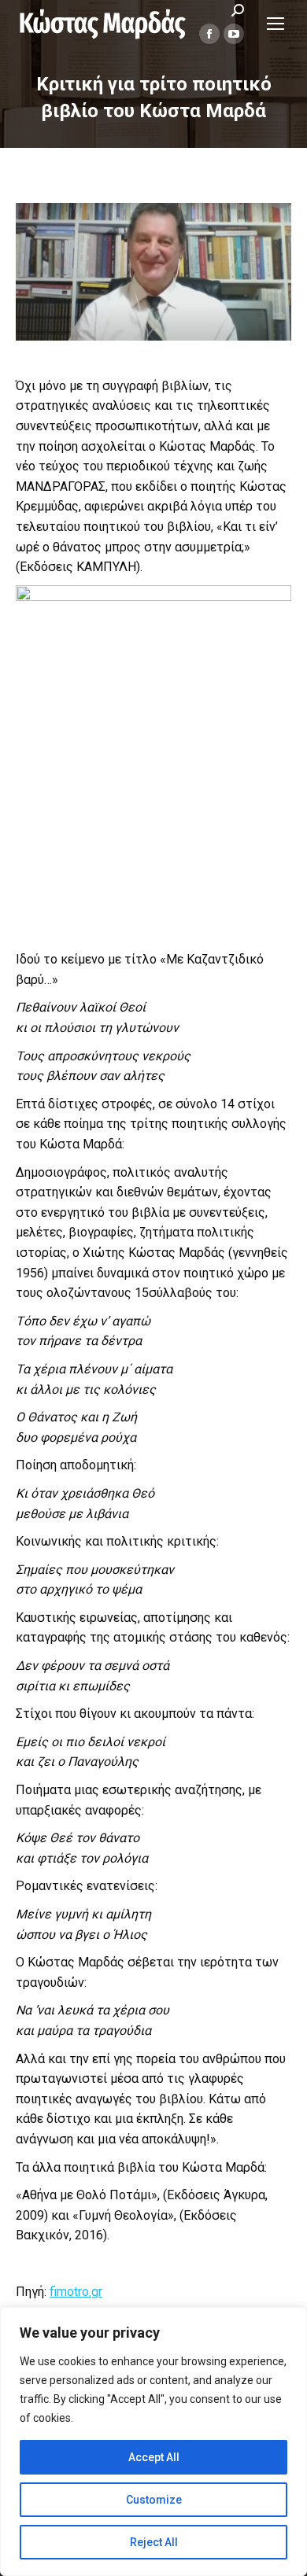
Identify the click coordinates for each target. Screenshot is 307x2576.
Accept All (154, 2457)
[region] (153, 2441)
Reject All (154, 2542)
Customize (154, 2500)
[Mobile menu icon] (276, 24)
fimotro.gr (76, 2292)
